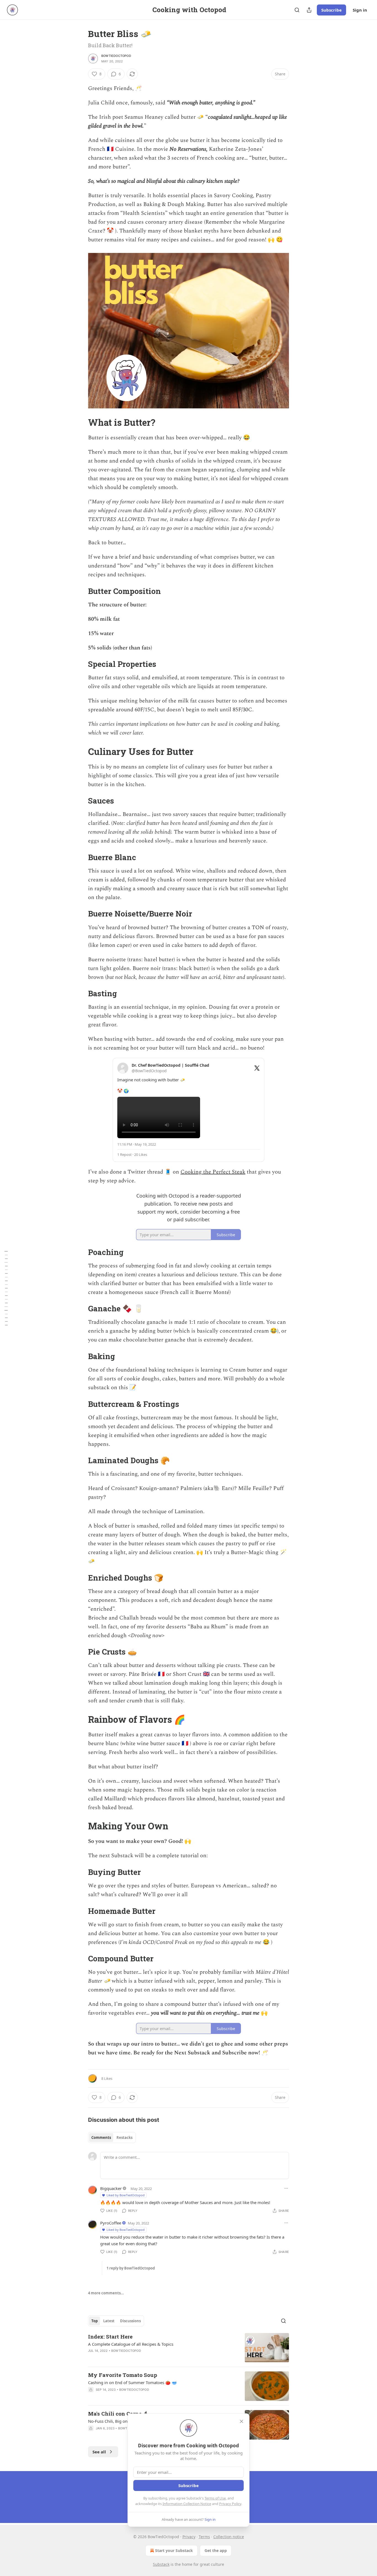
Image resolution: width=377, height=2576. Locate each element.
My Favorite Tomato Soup (123, 2375)
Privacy (189, 2537)
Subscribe (331, 10)
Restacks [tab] (124, 2138)
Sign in (360, 10)
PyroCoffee (111, 2223)
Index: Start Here (110, 2336)
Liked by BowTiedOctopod (126, 2195)
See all (99, 2452)
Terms (204, 2537)
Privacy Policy (230, 2504)
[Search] (297, 10)
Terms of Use (215, 2498)
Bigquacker (111, 2188)
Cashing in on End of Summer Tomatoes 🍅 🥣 (132, 2382)
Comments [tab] (101, 2138)
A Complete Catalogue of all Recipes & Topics (131, 2344)
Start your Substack (174, 2550)
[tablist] (112, 2138)
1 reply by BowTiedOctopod (131, 2268)
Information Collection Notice (187, 2504)
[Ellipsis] (286, 2188)
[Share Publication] (309, 10)
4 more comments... (106, 2293)
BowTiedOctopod (116, 56)
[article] (189, 2348)
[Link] (80, 422)
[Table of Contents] (6, 1288)
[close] (241, 2421)
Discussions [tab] (130, 2321)
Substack (161, 2564)
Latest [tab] (109, 2321)
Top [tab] (95, 2321)
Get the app (216, 2550)
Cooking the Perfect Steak (213, 1172)
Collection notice (229, 2537)
